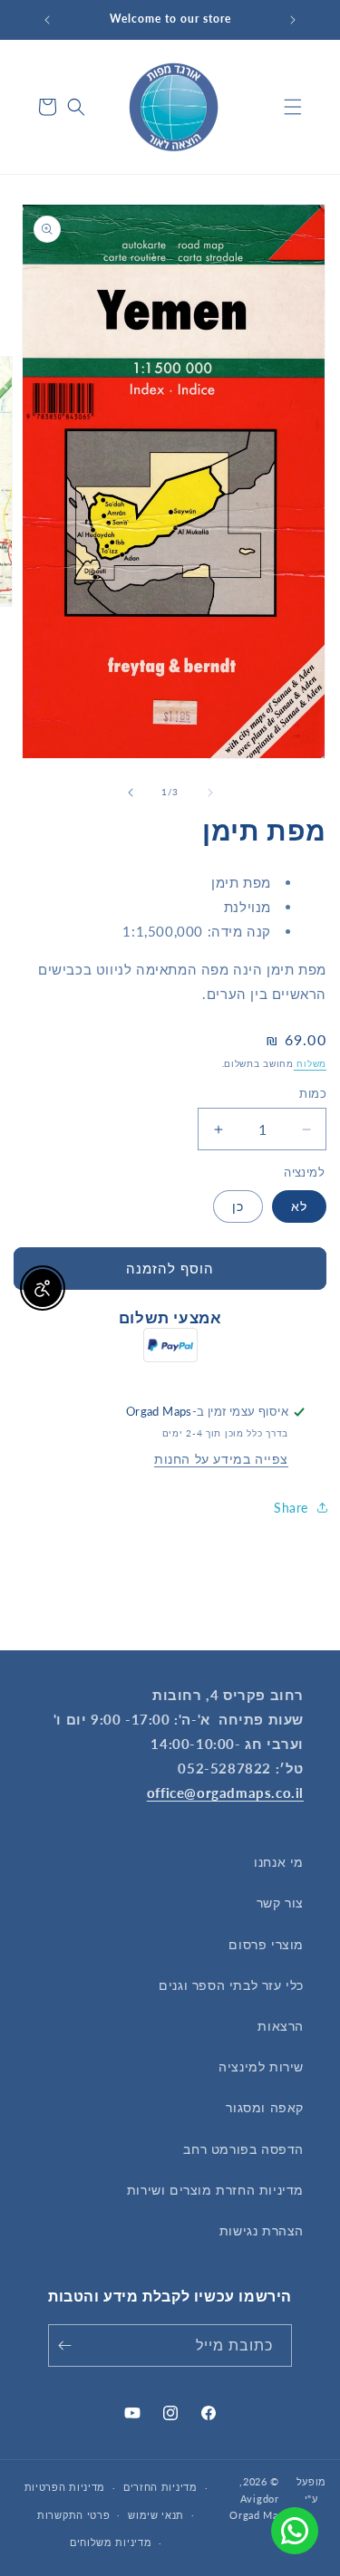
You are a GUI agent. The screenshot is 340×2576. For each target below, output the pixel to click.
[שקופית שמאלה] (210, 793)
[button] (293, 107)
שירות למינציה (261, 2067)
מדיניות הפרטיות (65, 2487)
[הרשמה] (68, 2345)
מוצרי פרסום (266, 1944)
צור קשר (280, 1903)
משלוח (310, 1063)
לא (299, 1206)
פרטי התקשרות (73, 2515)
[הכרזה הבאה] (47, 20)
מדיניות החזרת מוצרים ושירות (215, 2190)
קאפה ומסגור (265, 2107)
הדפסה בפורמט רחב (243, 2149)
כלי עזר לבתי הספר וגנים (231, 1985)
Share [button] (291, 1508)
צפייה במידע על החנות (221, 1459)
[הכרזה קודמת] (293, 20)
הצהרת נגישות (262, 2230)
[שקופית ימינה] (131, 793)
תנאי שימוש (156, 2515)
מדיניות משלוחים (111, 2542)
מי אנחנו (279, 1862)
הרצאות (281, 2026)
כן (238, 1206)
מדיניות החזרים (160, 2487)
